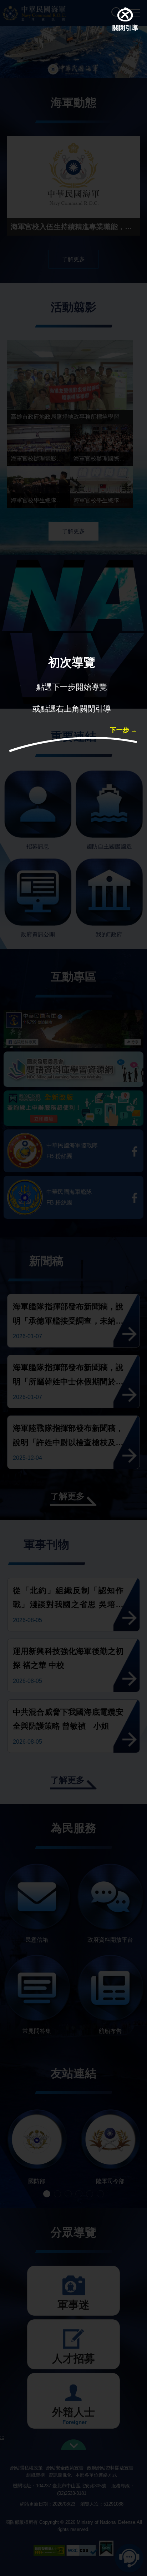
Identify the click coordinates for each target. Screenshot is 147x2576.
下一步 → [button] (123, 731)
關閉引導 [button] (125, 29)
